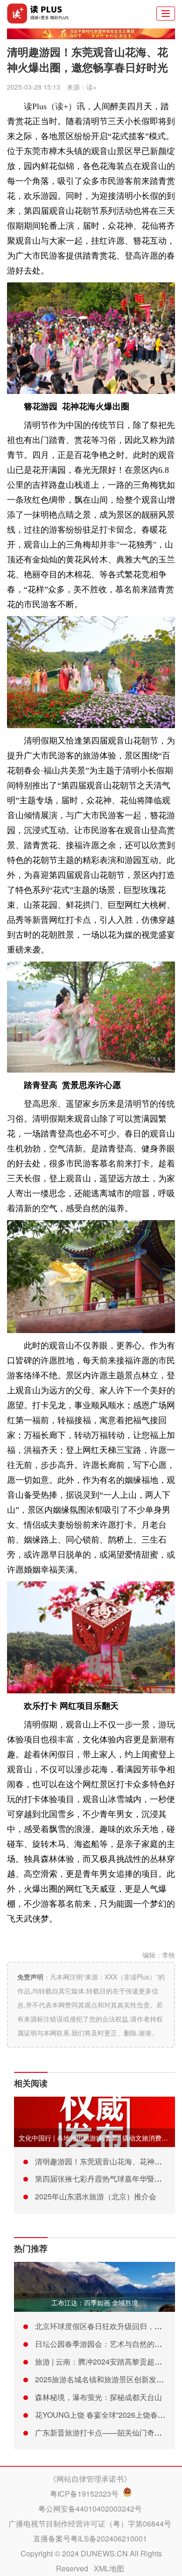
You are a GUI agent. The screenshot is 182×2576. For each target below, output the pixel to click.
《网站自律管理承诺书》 (90, 2479)
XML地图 (109, 2568)
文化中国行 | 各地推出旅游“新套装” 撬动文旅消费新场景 (100, 2138)
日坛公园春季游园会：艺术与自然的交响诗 (106, 2344)
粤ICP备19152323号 (84, 2494)
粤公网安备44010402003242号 (90, 2509)
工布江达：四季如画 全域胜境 (95, 2302)
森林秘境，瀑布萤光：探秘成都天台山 (98, 2397)
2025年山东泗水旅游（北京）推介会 (96, 2196)
